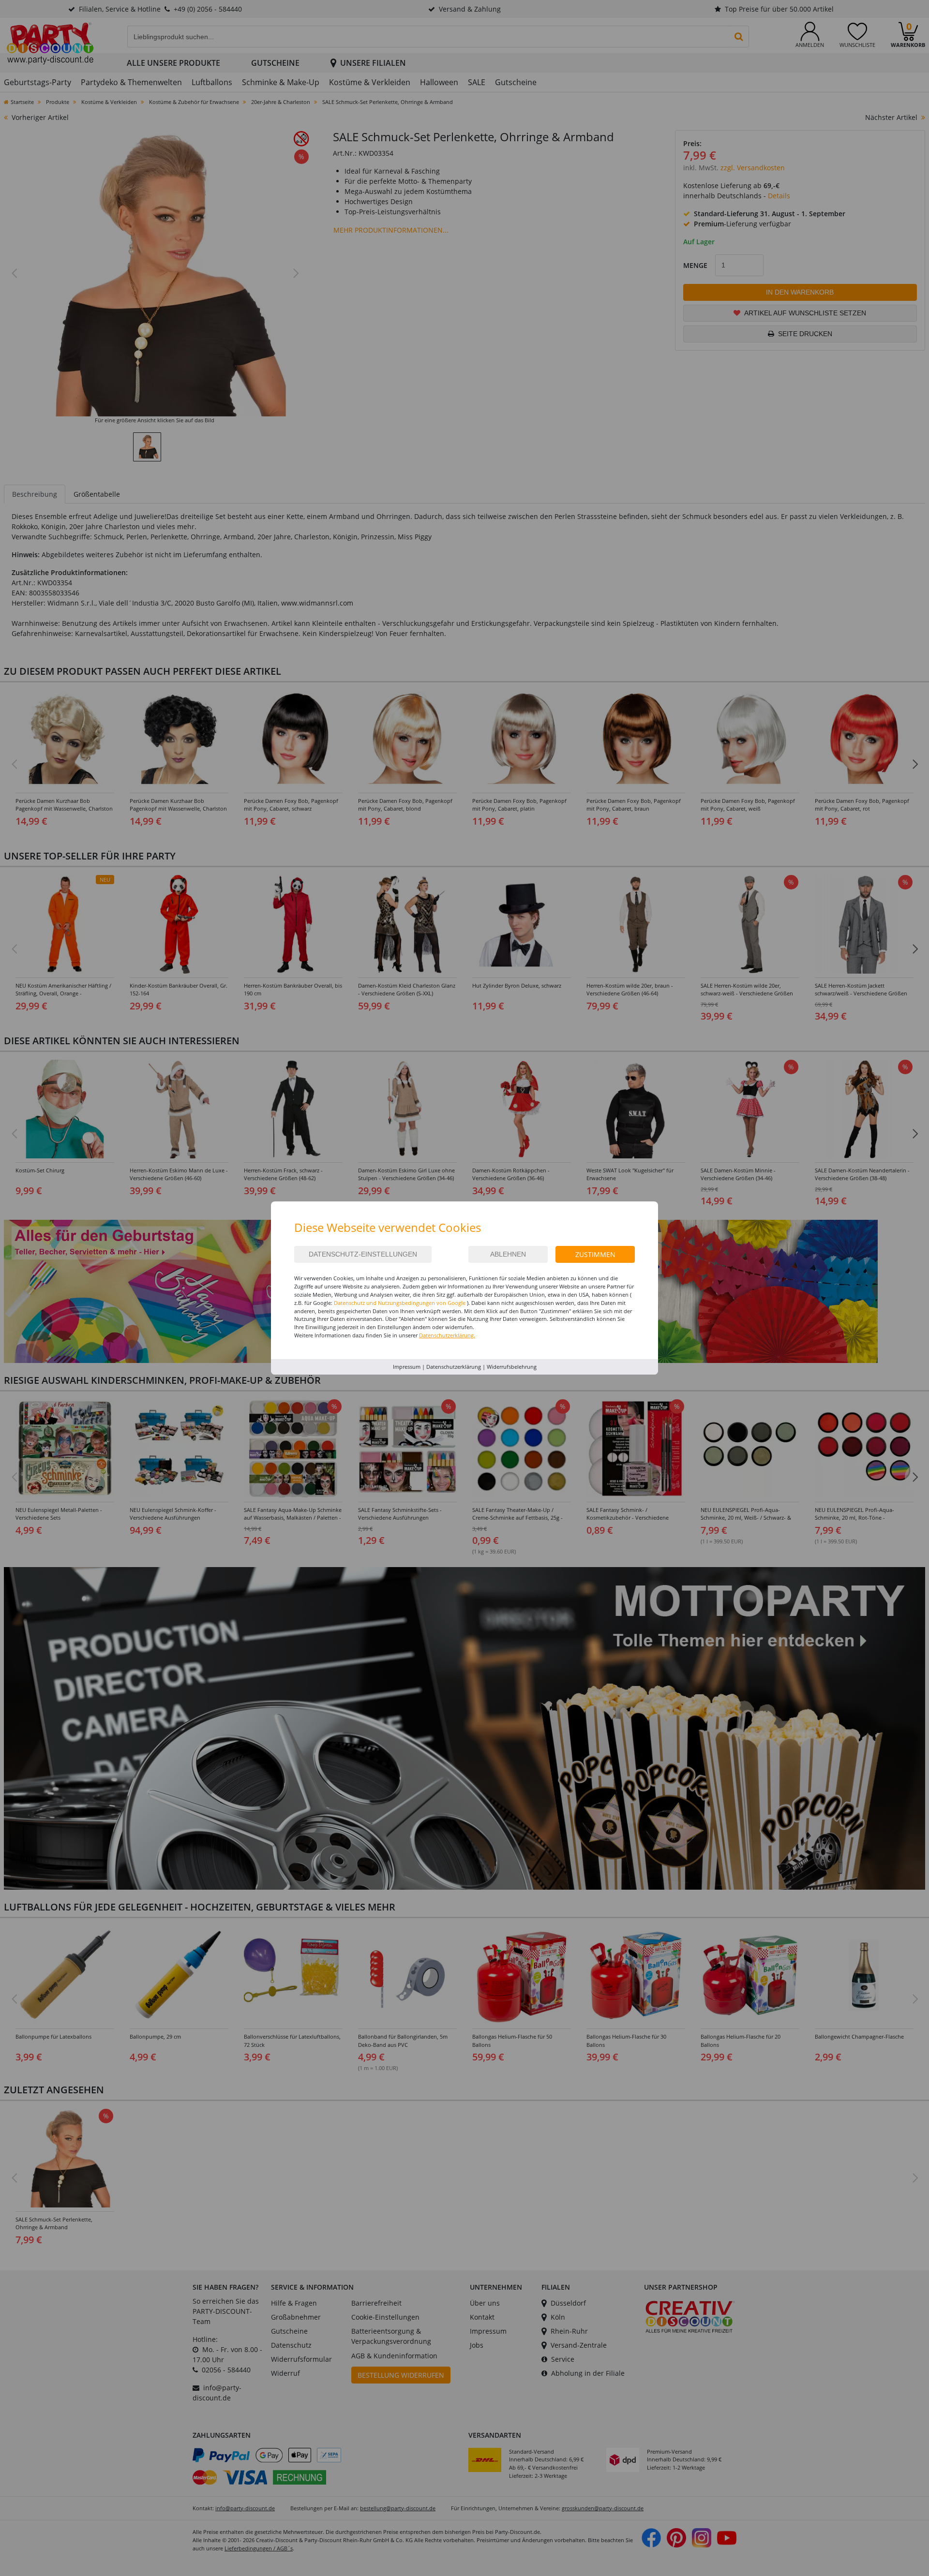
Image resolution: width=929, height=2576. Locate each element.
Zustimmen (595, 1254)
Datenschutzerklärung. (447, 1335)
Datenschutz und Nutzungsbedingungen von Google (400, 1303)
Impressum (407, 1367)
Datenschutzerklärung (454, 1367)
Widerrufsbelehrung (512, 1367)
